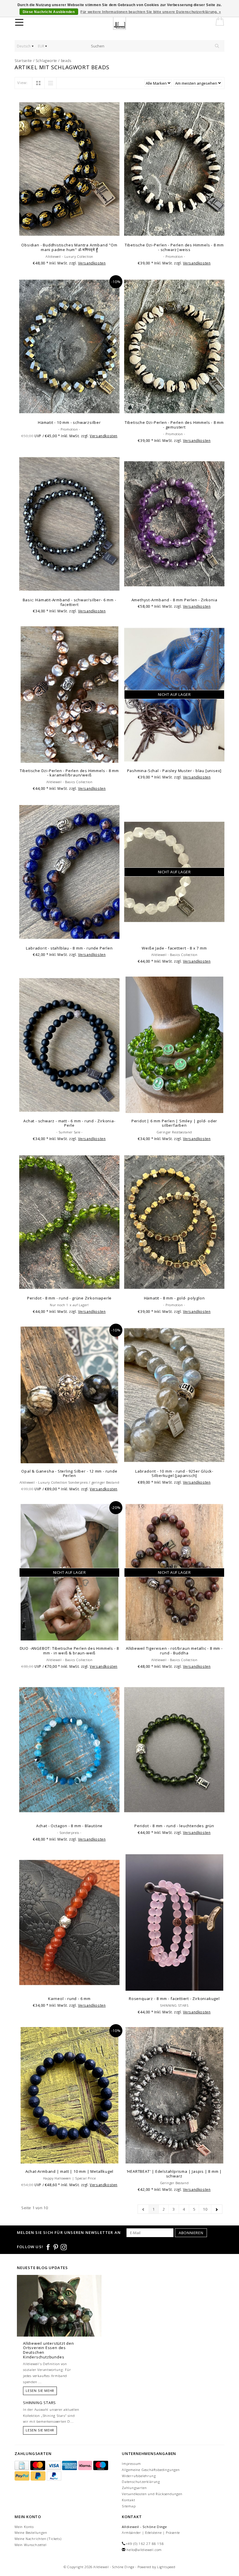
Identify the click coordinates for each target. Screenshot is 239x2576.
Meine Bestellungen (31, 2533)
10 (205, 2209)
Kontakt (129, 2500)
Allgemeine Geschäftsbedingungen (151, 2470)
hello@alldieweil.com (144, 2550)
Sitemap (129, 2506)
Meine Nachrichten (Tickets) (38, 2539)
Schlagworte (46, 61)
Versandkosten (92, 263)
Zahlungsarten (134, 2488)
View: (22, 83)
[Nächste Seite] (217, 2209)
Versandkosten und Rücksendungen (152, 2494)
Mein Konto (24, 2527)
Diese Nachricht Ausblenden (49, 12)
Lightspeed (166, 2567)
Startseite (23, 61)
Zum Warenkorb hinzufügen (69, 232)
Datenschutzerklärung (141, 2482)
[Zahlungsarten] (22, 2466)
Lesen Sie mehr (40, 2391)
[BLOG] (59, 2317)
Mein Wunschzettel (31, 2545)
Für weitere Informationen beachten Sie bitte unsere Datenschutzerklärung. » (151, 12)
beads (66, 61)
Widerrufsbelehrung (139, 2476)
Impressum (131, 2464)
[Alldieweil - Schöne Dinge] (123, 23)
